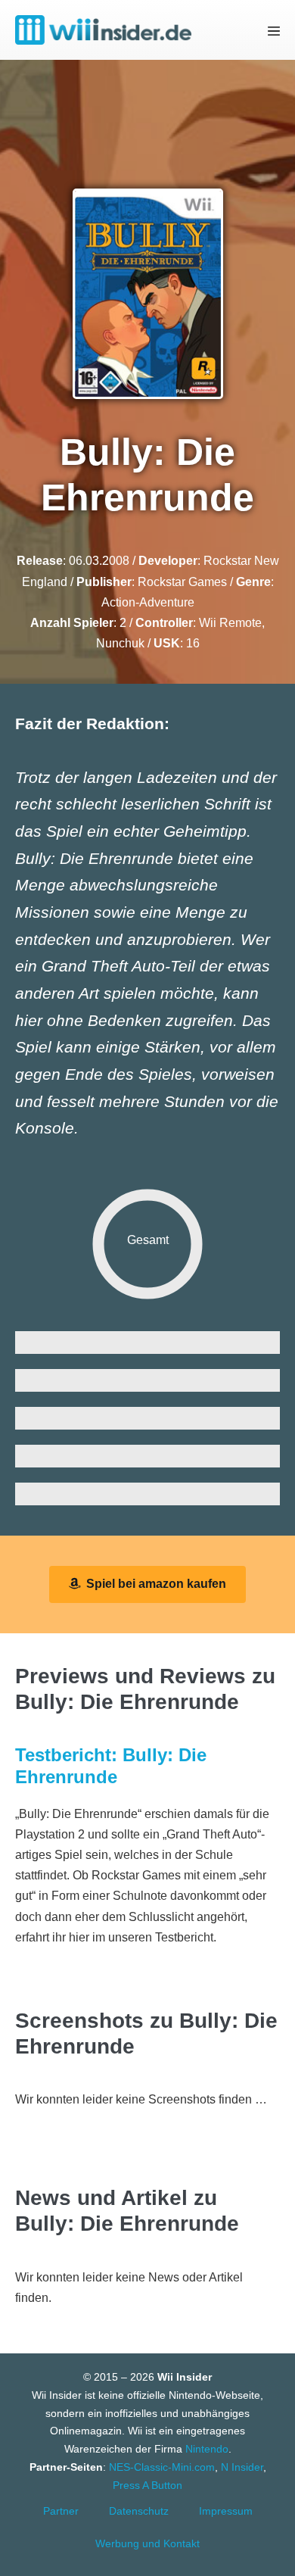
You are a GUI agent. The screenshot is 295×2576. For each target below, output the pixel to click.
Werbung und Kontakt (147, 2543)
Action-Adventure (148, 602)
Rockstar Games (182, 582)
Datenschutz (139, 2511)
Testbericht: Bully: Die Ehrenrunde (111, 1766)
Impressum (226, 2511)
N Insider (242, 2467)
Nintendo (207, 2449)
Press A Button (147, 2485)
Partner (61, 2511)
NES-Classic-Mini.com (162, 2467)
